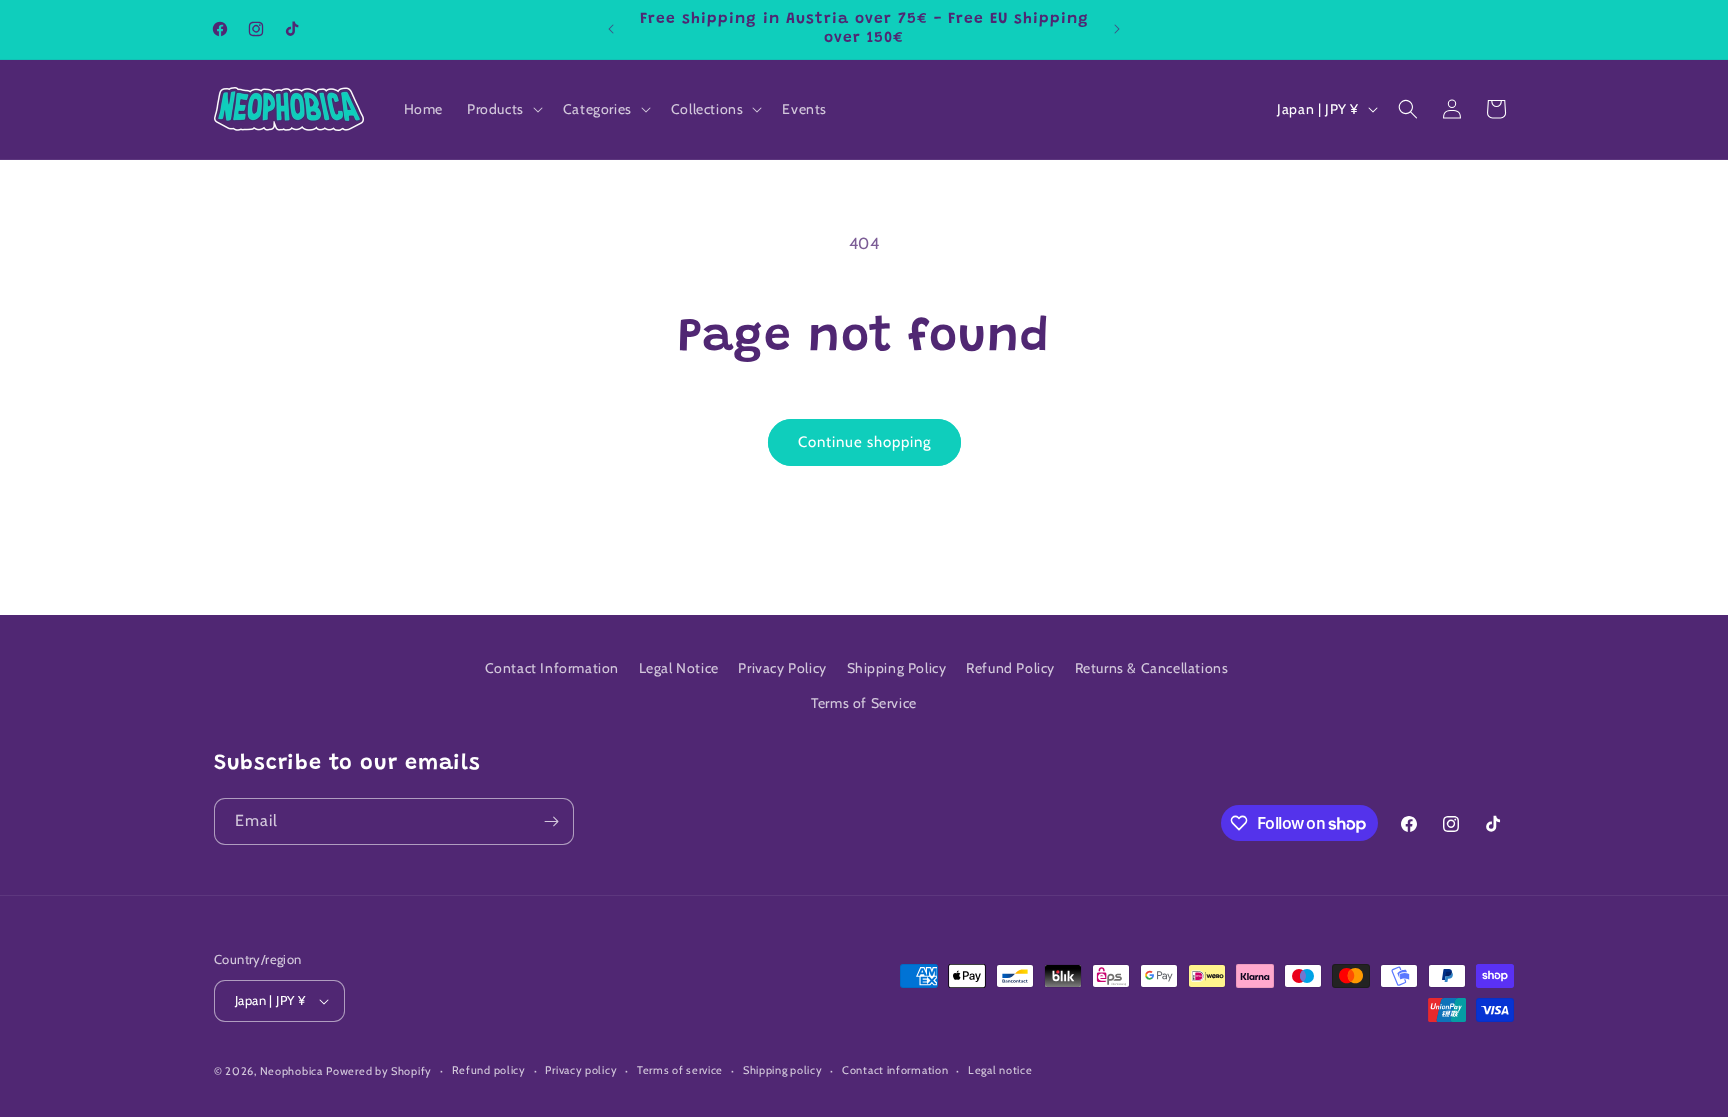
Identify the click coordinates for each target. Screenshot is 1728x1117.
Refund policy (489, 1070)
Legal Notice (679, 668)
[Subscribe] (551, 821)
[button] (503, 109)
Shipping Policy (897, 668)
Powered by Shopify (379, 1071)
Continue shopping (864, 442)
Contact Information (552, 668)
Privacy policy (581, 1070)
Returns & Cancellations (1152, 668)
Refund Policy (1010, 668)
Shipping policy (783, 1070)
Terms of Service (864, 703)
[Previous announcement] (611, 29)
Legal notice (1000, 1070)
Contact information (895, 1070)
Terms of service (680, 1070)
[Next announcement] (1117, 29)
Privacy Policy (782, 668)
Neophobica (291, 1071)
